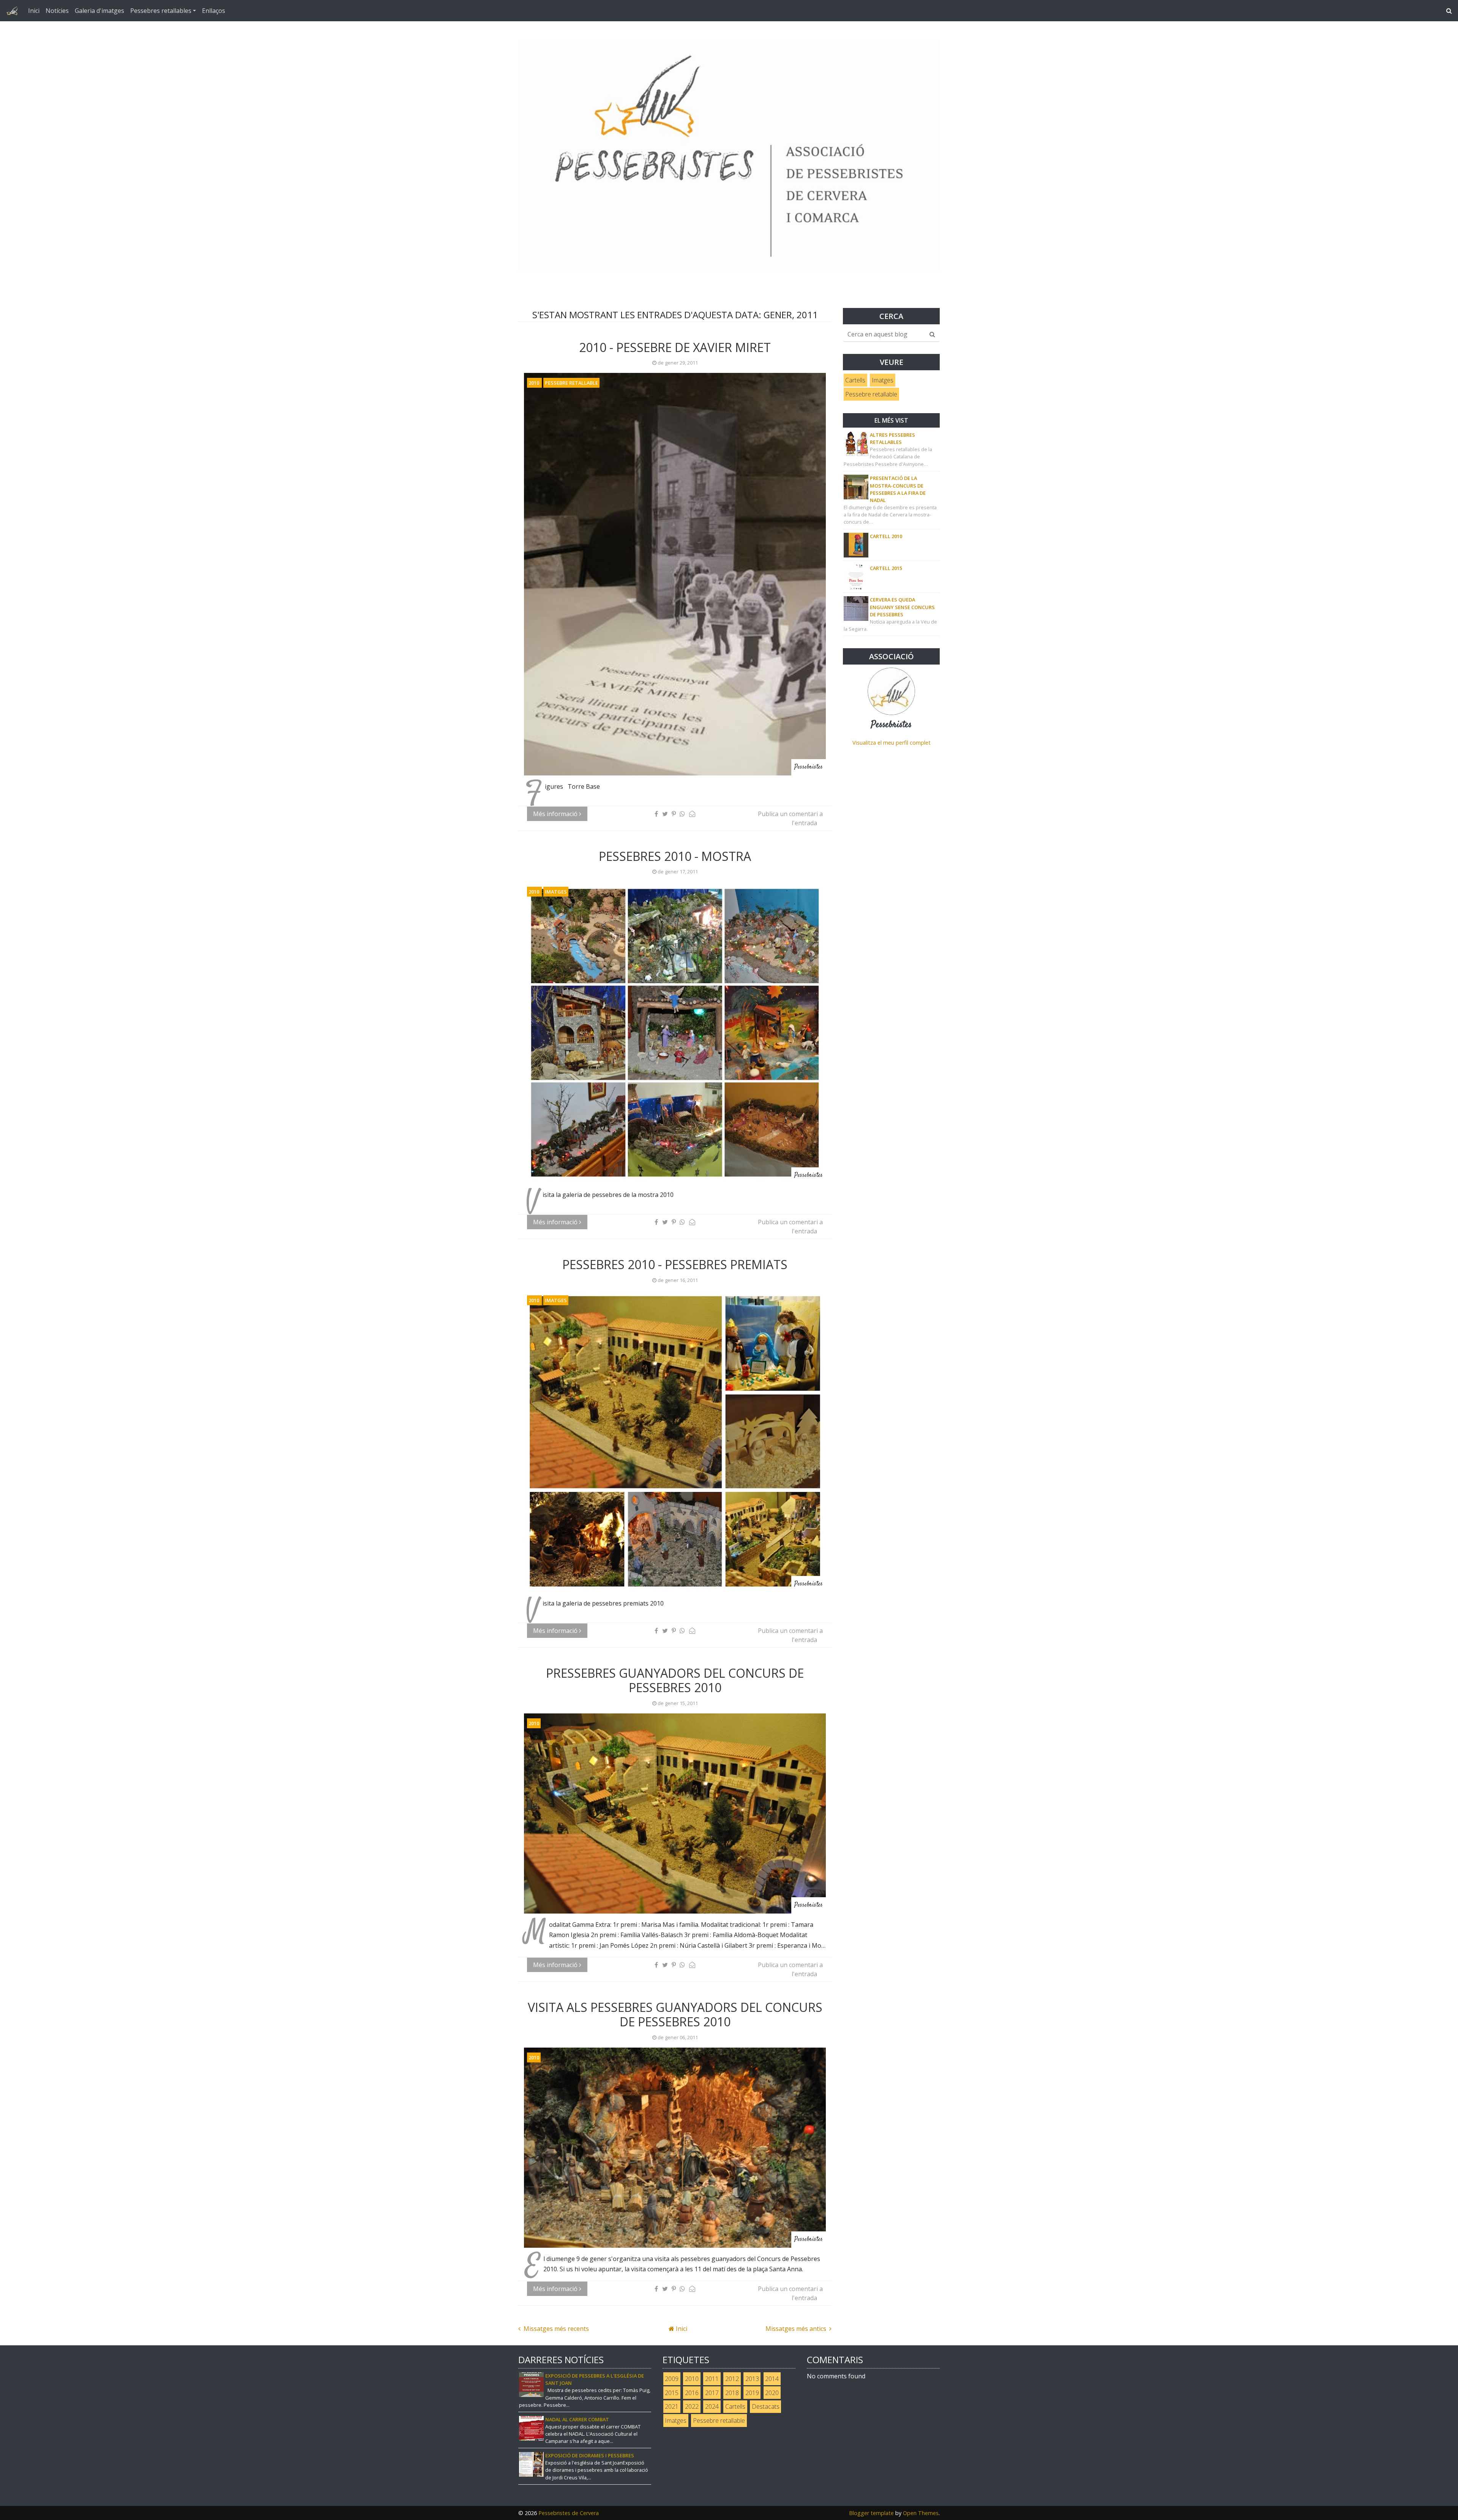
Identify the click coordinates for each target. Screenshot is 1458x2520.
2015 (672, 2393)
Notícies (57, 11)
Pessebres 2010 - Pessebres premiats (675, 1264)
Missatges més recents (555, 2329)
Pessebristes (891, 725)
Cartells (855, 380)
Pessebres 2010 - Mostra (675, 856)
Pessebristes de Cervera (569, 2513)
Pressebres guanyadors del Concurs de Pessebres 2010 (675, 1680)
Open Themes (921, 2513)
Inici (34, 11)
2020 (772, 2393)
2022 (692, 2406)
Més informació (556, 814)
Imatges (556, 892)
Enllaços (214, 11)
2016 (692, 2393)
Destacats (766, 2406)
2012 (732, 2379)
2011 (712, 2379)
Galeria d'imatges (99, 11)
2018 (732, 2393)
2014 (772, 2379)
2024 (712, 2406)
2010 (534, 383)
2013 (752, 2379)
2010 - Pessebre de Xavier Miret (675, 347)
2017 (712, 2393)
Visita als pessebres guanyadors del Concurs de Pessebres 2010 (675, 2014)
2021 (672, 2406)
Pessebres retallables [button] (161, 11)
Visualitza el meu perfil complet (892, 743)
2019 (752, 2393)
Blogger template (871, 2513)
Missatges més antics (797, 2329)
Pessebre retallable (571, 383)
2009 (672, 2379)
